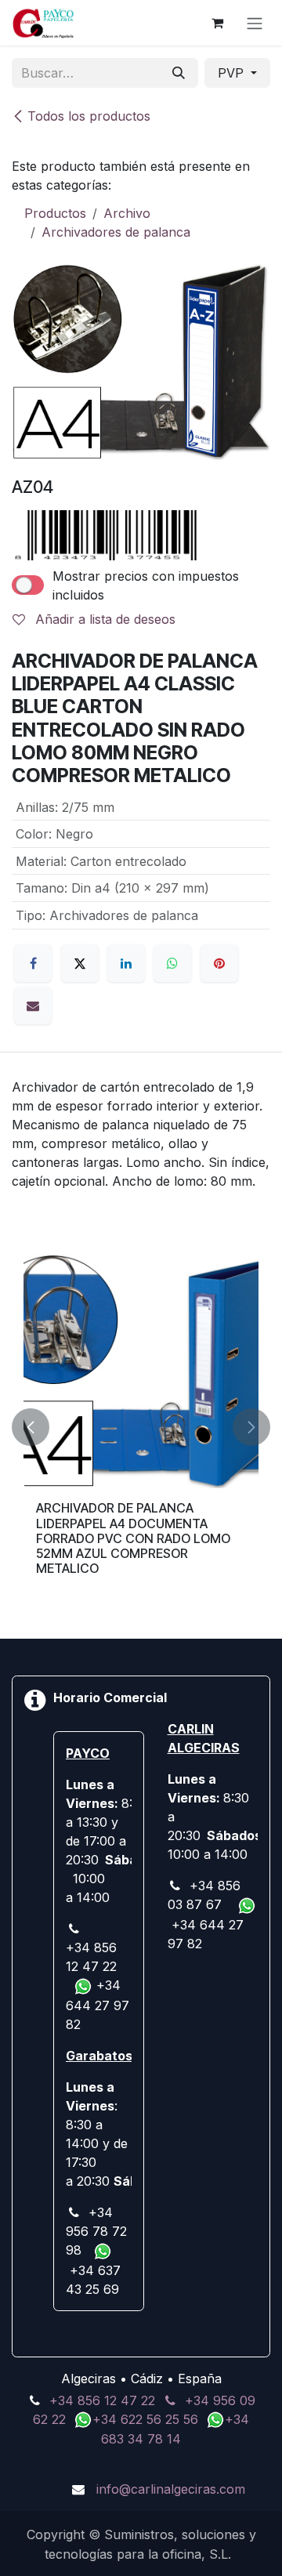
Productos (55, 213)
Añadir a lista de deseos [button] (103, 619)
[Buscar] (179, 73)
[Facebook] (33, 963)
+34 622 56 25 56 (147, 2419)
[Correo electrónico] (33, 1005)
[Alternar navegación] (255, 23)
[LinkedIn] (126, 963)
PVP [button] (233, 73)
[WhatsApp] (172, 963)
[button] (31, 1427)
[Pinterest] (219, 963)
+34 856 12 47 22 (102, 2400)
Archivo (127, 213)
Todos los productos (89, 116)
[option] (141, 1427)
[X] (80, 963)
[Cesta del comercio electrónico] (217, 23)
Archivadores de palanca (116, 232)
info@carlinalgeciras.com (171, 2489)
